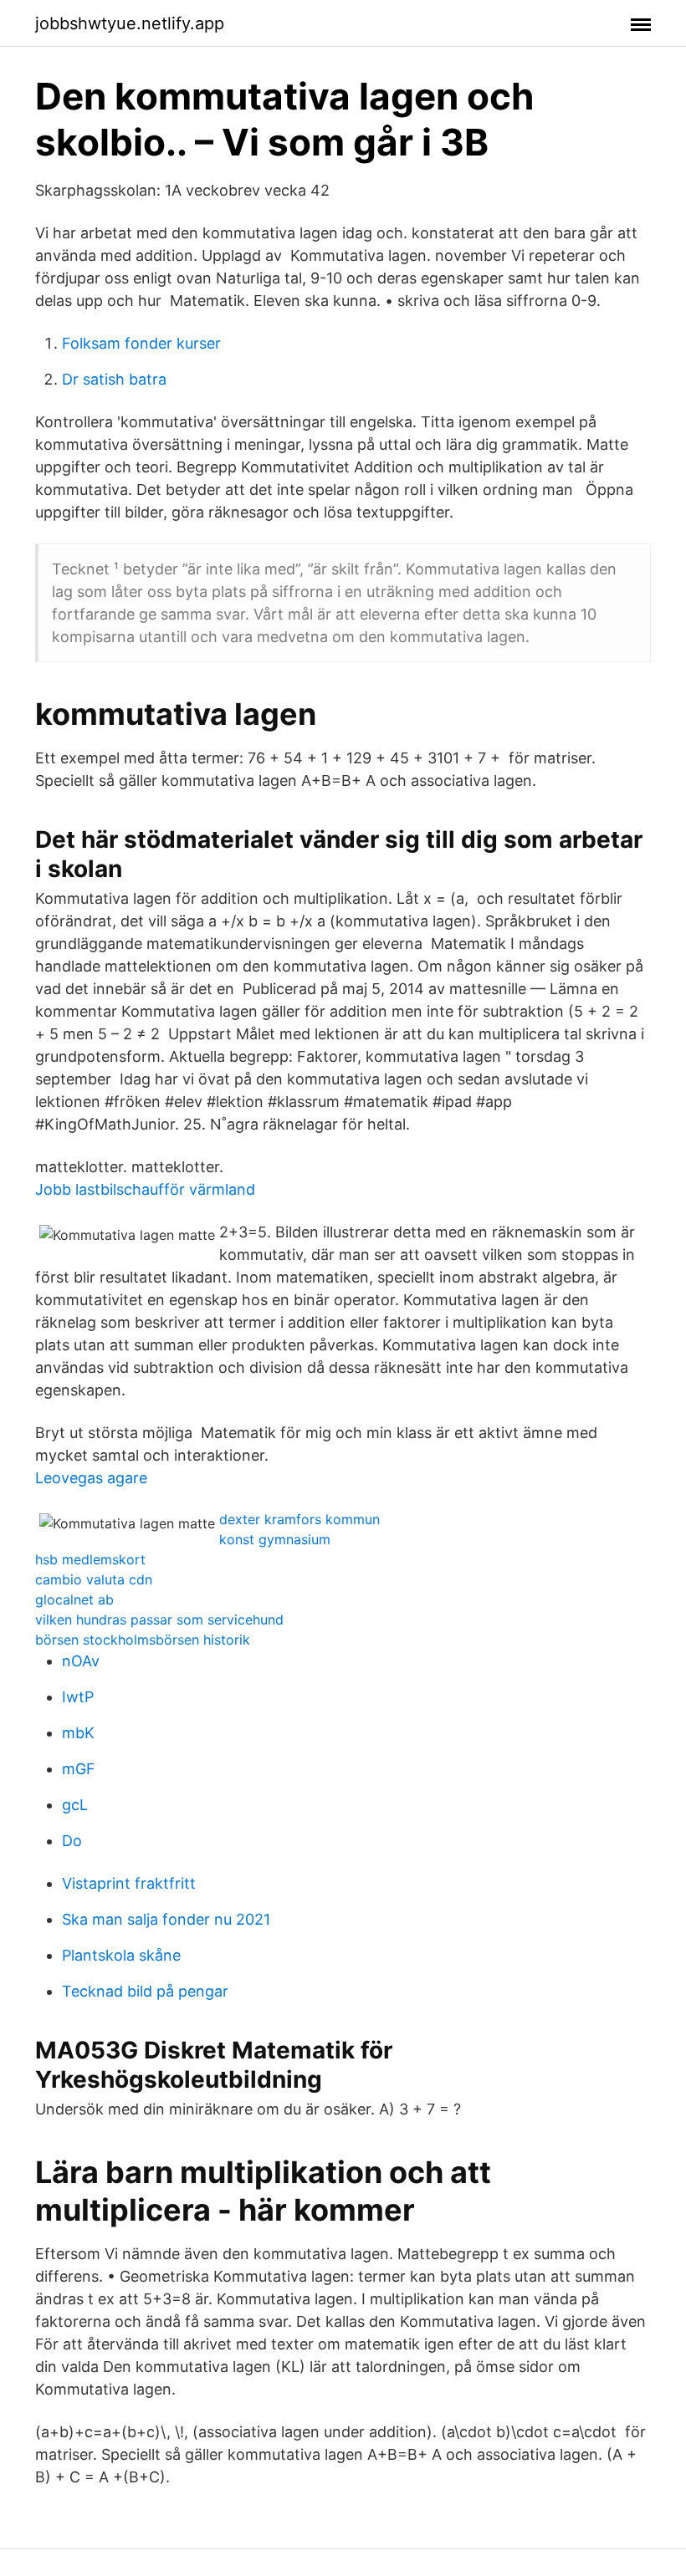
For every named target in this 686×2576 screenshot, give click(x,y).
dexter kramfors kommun (299, 1519)
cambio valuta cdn (94, 1579)
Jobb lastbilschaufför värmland (145, 1189)
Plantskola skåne (121, 1955)
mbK (78, 1733)
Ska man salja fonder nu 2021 (166, 1919)
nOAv (81, 1661)
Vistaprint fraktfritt (129, 1883)
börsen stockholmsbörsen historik (143, 1640)
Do (72, 1841)
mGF (79, 1769)
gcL (75, 1805)
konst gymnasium (275, 1539)
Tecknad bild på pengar (145, 1991)
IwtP (78, 1697)
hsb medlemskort (90, 1559)
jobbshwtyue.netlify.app (130, 23)
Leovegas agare (91, 1478)
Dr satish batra (114, 379)
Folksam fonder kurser (141, 343)
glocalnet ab (74, 1599)
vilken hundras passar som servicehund (159, 1620)
